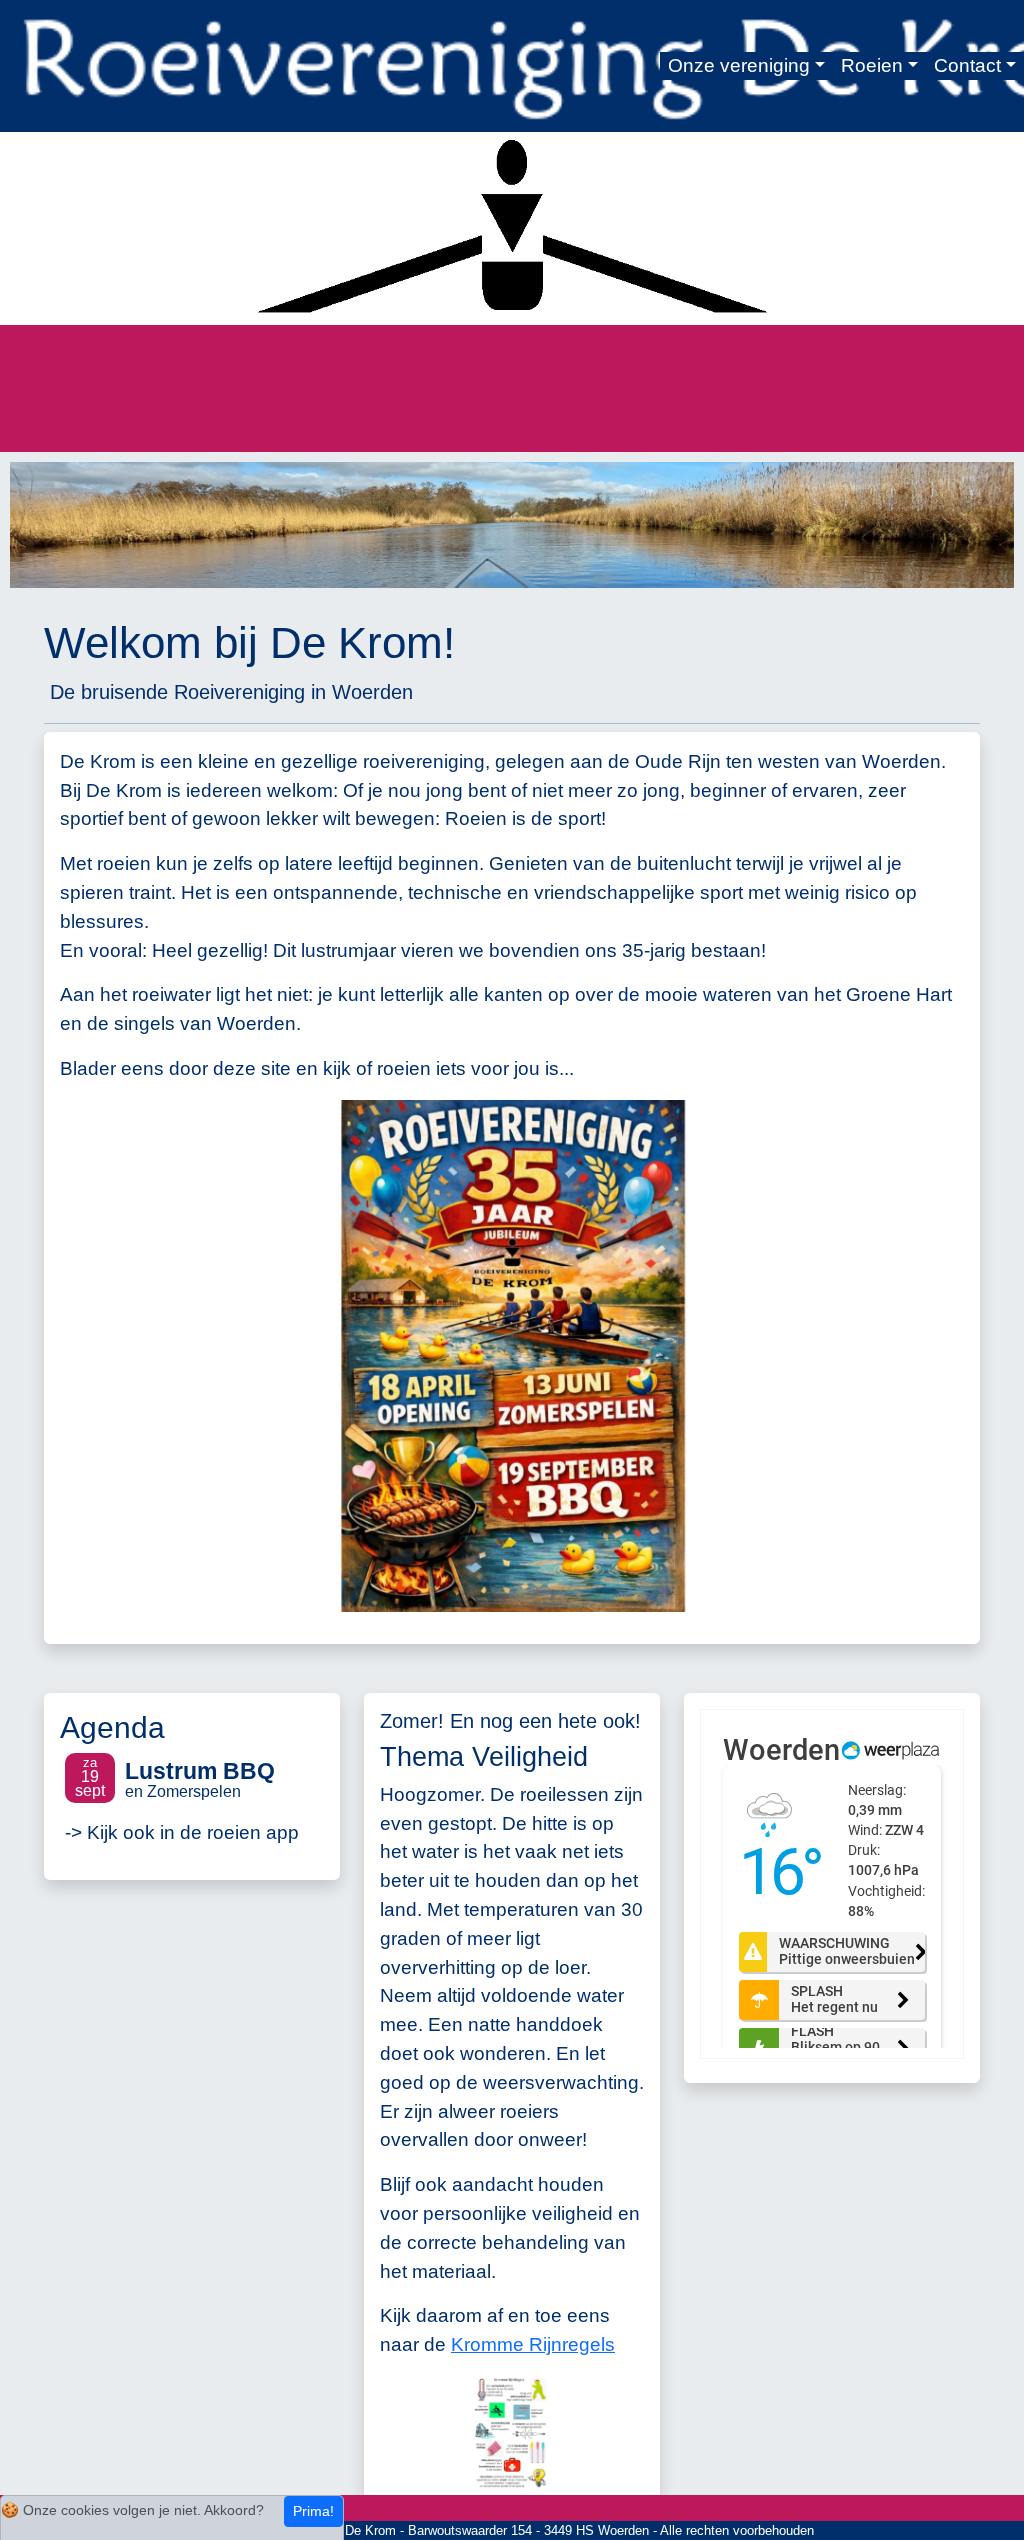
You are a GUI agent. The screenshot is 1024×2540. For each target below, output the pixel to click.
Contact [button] (967, 65)
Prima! (313, 2511)
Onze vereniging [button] (739, 65)
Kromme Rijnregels (533, 2344)
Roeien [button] (872, 65)
